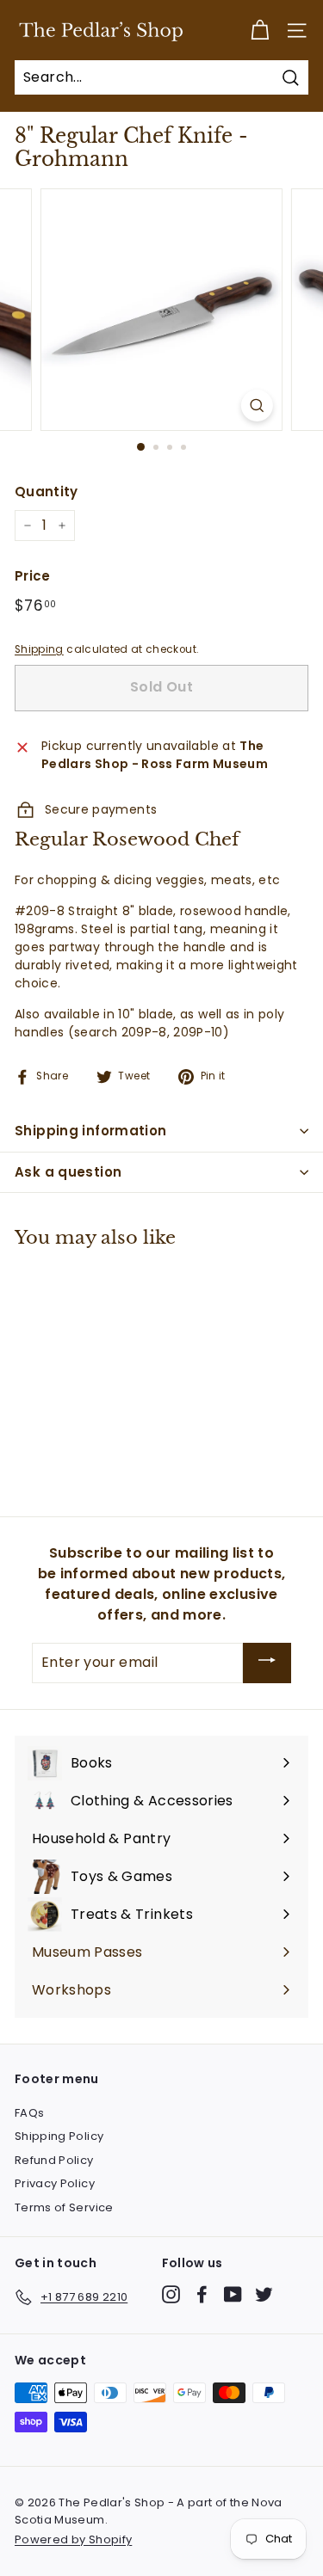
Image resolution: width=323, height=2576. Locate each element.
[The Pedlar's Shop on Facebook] (202, 2294)
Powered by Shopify (73, 2539)
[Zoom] (257, 406)
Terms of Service (64, 2207)
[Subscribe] (267, 1663)
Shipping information (91, 1131)
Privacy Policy (55, 2183)
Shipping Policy (59, 2136)
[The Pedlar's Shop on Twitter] (264, 2294)
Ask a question (68, 1172)
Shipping (39, 649)
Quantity (47, 492)
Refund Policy (54, 2160)
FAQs (29, 2113)
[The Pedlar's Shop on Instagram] (171, 2294)
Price (33, 576)
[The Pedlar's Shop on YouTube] (233, 2294)
